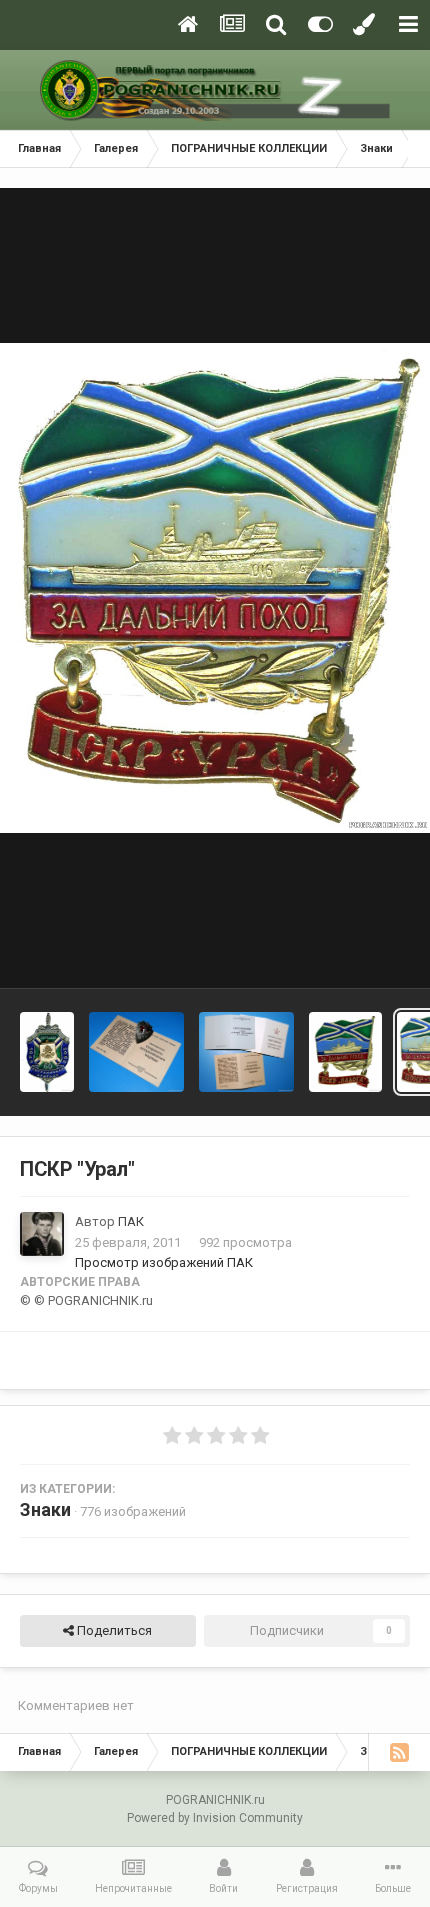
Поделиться (113, 1630)
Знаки (45, 1509)
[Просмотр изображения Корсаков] (47, 1052)
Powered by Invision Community (215, 1818)
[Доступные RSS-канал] (399, 1752)
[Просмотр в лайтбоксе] (215, 588)
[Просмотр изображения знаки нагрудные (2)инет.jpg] (247, 1052)
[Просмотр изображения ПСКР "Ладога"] (345, 1052)
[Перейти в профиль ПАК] (42, 1234)
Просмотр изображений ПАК (164, 1262)
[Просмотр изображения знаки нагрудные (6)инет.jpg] (136, 1052)
